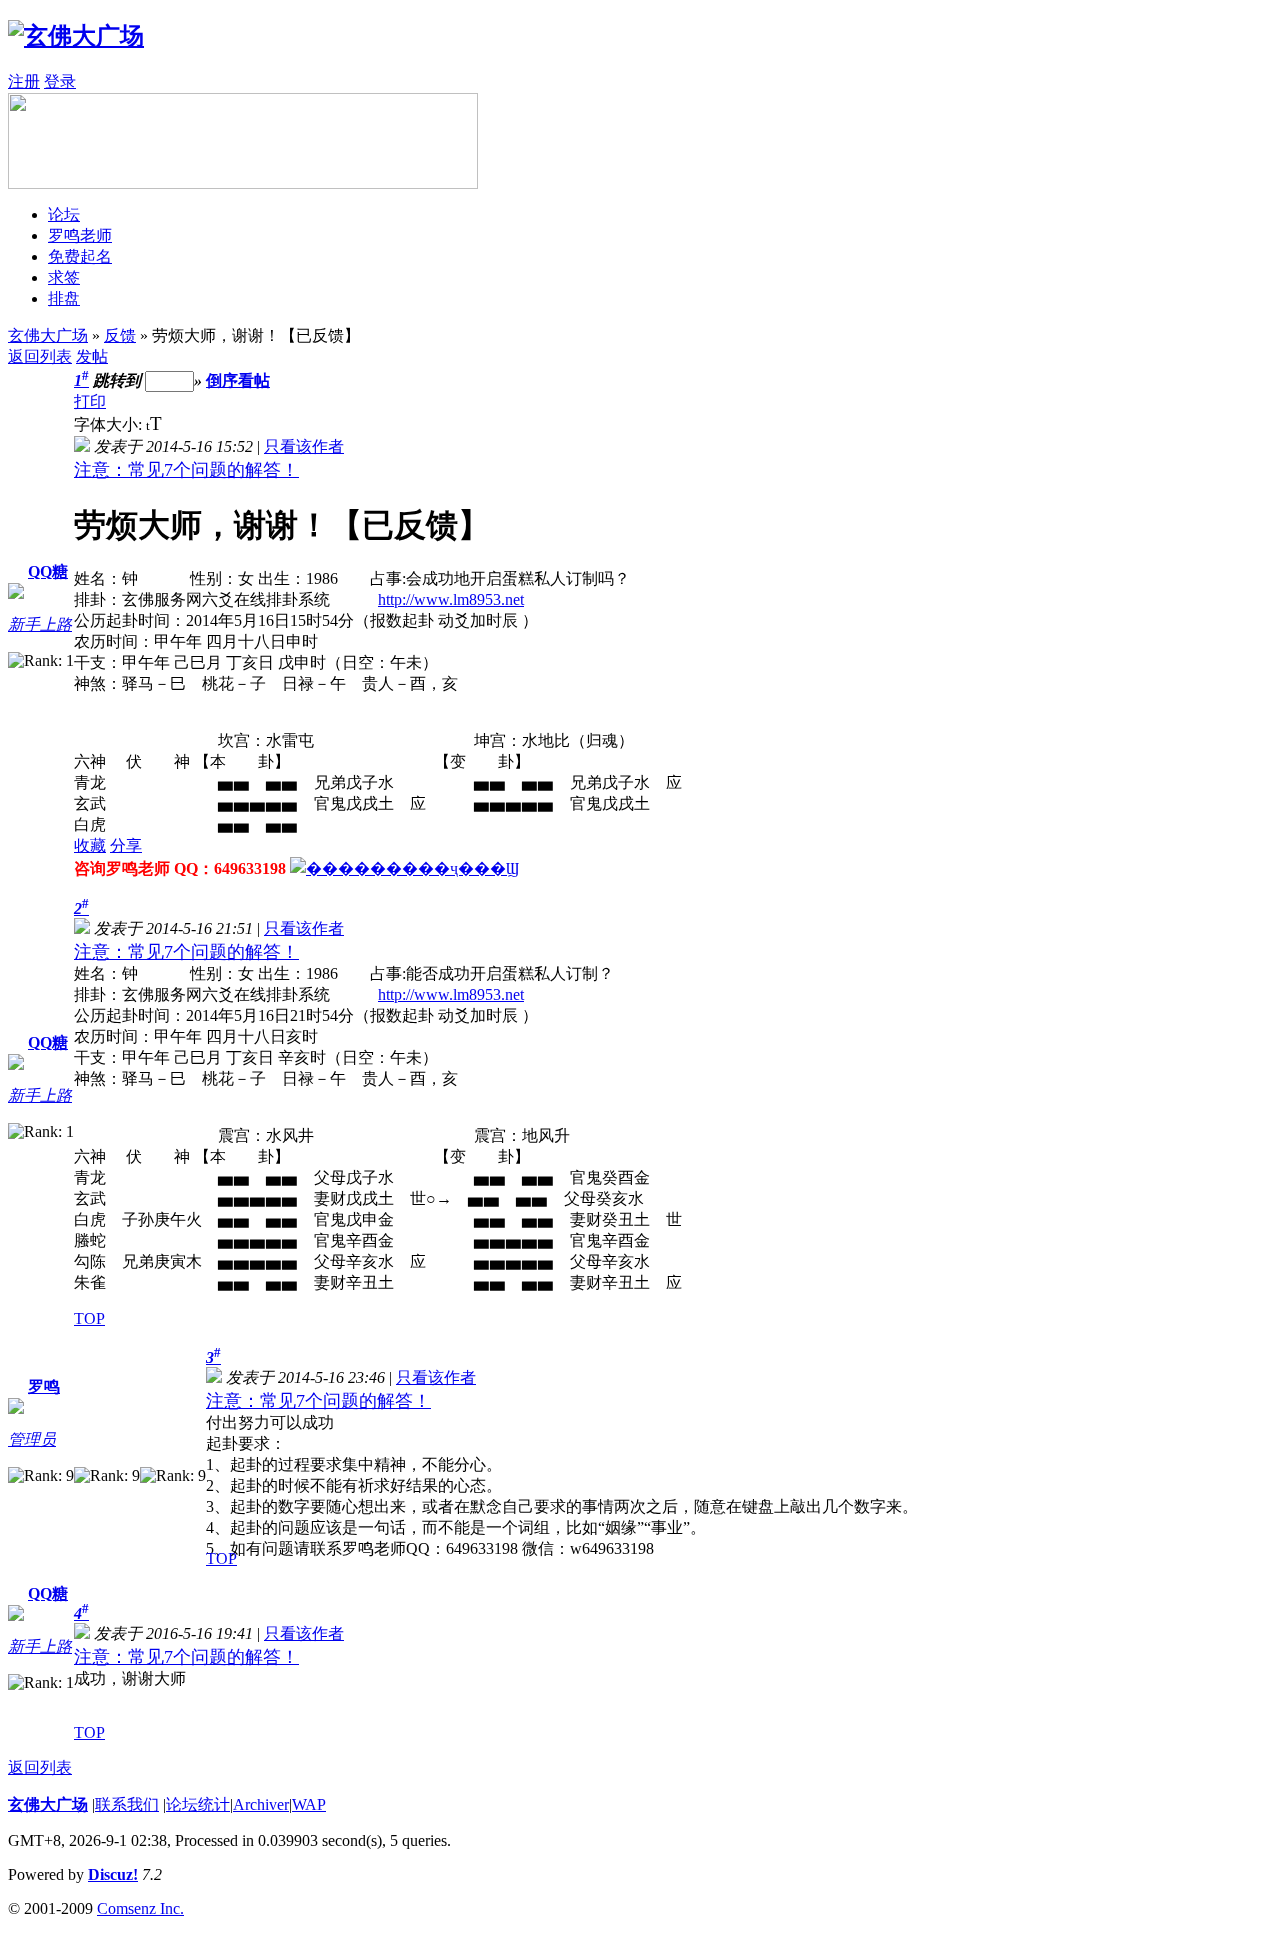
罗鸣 (44, 1386)
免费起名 (80, 256)
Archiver (261, 1804)
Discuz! (113, 1874)
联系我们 (127, 1804)
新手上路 (40, 624)
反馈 (120, 335)
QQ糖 (48, 571)
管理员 (32, 1439)
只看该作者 (304, 446)
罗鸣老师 (80, 235)
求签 (64, 277)
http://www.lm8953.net (451, 599)
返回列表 (40, 356)
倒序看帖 (238, 380)
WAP (309, 1804)
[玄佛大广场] (76, 36)
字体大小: (110, 424)
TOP (89, 1318)
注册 (24, 81)
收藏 (90, 845)
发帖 (92, 356)
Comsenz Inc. (140, 1908)
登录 (60, 81)
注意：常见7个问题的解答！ (186, 470)
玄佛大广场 (48, 335)
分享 (126, 845)
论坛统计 (198, 1804)
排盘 (64, 298)
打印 (90, 401)
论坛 (64, 214)
